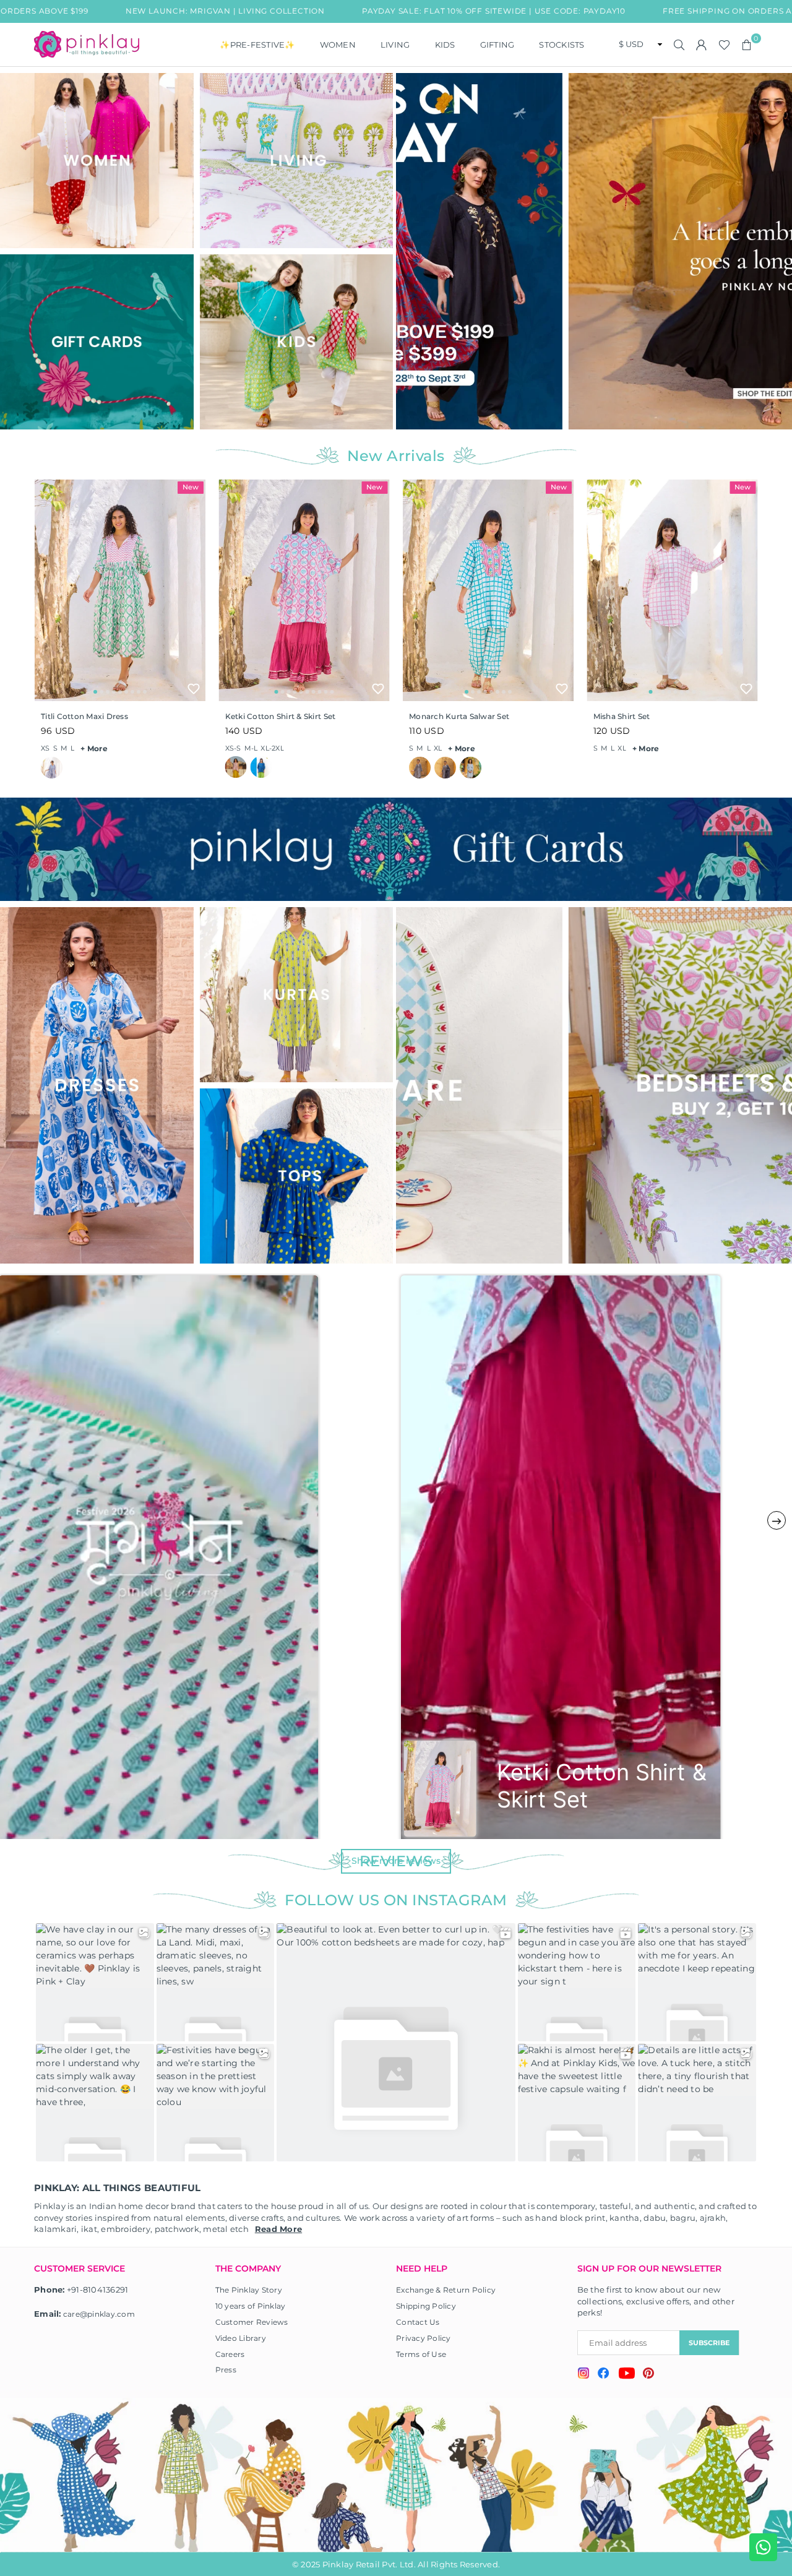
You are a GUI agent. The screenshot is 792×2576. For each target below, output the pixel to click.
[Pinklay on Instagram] (583, 2375)
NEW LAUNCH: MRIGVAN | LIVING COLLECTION (131, 11)
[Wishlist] (724, 45)
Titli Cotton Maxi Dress (84, 716)
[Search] (679, 45)
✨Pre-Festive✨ (257, 45)
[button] (747, 45)
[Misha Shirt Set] (673, 590)
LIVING (395, 45)
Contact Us (418, 2322)
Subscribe (709, 2343)
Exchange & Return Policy (446, 2290)
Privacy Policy (424, 2338)
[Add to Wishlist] (194, 689)
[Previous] (413, 251)
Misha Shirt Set (622, 716)
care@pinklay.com (99, 2314)
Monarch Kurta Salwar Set (459, 716)
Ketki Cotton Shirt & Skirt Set (281, 716)
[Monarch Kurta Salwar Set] (488, 590)
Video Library (241, 2338)
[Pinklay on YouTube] (626, 2375)
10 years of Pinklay (251, 2306)
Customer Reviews (252, 2322)
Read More (278, 2229)
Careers (230, 2354)
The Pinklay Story (249, 2290)
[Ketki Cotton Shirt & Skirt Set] (304, 590)
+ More (94, 748)
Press (226, 2370)
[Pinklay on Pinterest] (648, 2375)
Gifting (497, 45)
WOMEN (338, 45)
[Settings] (702, 45)
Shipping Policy (426, 2306)
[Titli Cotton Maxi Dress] (120, 590)
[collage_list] (97, 161)
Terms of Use (421, 2354)
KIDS (445, 45)
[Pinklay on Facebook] (604, 2375)
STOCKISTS (562, 45)
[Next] (778, 251)
